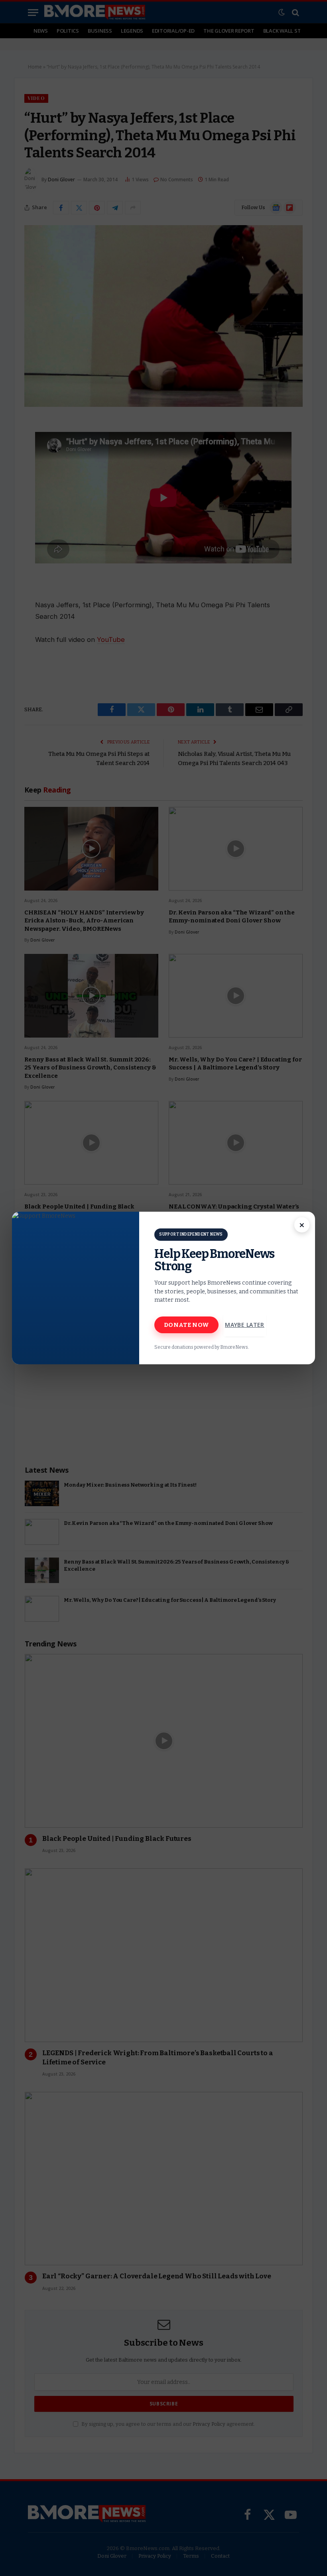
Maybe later (245, 1325)
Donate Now (186, 1325)
